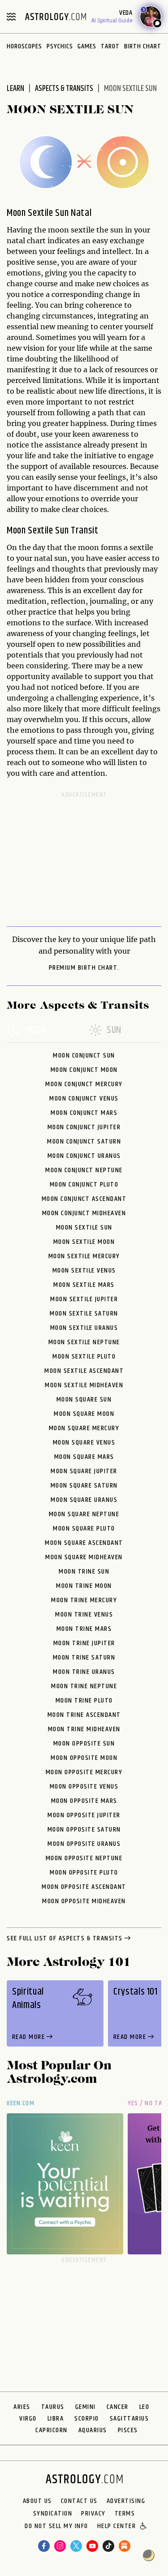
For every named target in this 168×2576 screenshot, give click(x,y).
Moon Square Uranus (84, 1500)
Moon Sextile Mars (84, 1285)
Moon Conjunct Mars (84, 1113)
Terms (125, 2514)
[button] (144, 2527)
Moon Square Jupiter (84, 1471)
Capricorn (52, 2430)
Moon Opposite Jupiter (84, 1815)
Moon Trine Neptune (84, 1686)
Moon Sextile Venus (84, 1271)
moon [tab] (35, 1031)
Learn (15, 89)
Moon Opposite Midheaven (84, 1901)
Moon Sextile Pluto (84, 1357)
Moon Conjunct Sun (84, 1056)
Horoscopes (24, 46)
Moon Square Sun (84, 1400)
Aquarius (93, 2430)
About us (37, 2501)
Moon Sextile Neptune (84, 1342)
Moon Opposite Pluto (84, 1873)
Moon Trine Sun (84, 1572)
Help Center (117, 2527)
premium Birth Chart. (84, 968)
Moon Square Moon (84, 1414)
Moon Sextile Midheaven (84, 1385)
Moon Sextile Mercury (84, 1256)
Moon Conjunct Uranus (84, 1156)
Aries (22, 2407)
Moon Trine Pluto (84, 1701)
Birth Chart (143, 46)
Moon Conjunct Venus (84, 1099)
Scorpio (87, 2419)
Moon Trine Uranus (84, 1672)
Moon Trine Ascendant (84, 1715)
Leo (144, 2407)
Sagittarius (129, 2419)
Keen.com (21, 2103)
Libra (56, 2419)
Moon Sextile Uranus (84, 1328)
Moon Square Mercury (84, 1428)
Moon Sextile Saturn (84, 1314)
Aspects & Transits (64, 89)
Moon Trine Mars (84, 1629)
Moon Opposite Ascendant (84, 1887)
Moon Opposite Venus (84, 1787)
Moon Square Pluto (84, 1529)
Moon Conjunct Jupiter (84, 1127)
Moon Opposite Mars (84, 1801)
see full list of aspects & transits (65, 1939)
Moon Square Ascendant (84, 1543)
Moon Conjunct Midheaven (84, 1213)
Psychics (60, 46)
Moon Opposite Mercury (84, 1772)
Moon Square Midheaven (84, 1557)
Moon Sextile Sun (84, 1228)
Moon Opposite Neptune (84, 1858)
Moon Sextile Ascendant (84, 1371)
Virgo (28, 2419)
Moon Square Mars (84, 1457)
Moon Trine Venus (84, 1615)
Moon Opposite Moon (84, 1758)
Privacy (93, 2514)
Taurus (53, 2407)
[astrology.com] (56, 17)
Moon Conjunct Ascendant (84, 1199)
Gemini (86, 2407)
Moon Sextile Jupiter (84, 1299)
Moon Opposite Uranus (84, 1844)
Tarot (110, 46)
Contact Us (79, 2501)
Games (87, 46)
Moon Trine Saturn (84, 1658)
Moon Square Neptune (84, 1514)
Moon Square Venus (84, 1443)
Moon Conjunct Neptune (84, 1170)
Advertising (126, 2501)
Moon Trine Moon (84, 1586)
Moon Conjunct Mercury (84, 1084)
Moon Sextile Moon (84, 1242)
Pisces (128, 2430)
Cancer (118, 2407)
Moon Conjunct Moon (84, 1070)
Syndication (53, 2514)
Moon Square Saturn (84, 1486)
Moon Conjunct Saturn (84, 1142)
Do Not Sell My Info (56, 2527)
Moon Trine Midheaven (84, 1729)
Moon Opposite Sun (84, 1744)
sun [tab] (114, 1031)
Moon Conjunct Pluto (84, 1185)
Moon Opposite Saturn (84, 1830)
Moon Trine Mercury (84, 1600)
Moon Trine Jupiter (84, 1643)
